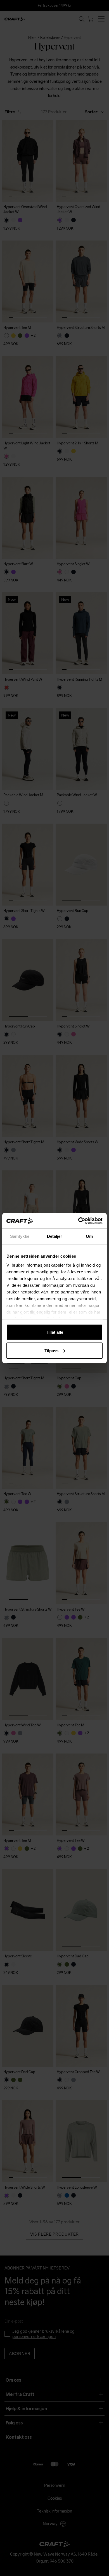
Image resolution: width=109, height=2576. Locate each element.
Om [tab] (89, 1236)
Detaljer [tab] (55, 1236)
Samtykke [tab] (20, 1236)
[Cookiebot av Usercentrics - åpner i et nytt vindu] (78, 1221)
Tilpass (51, 1350)
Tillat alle (54, 1332)
